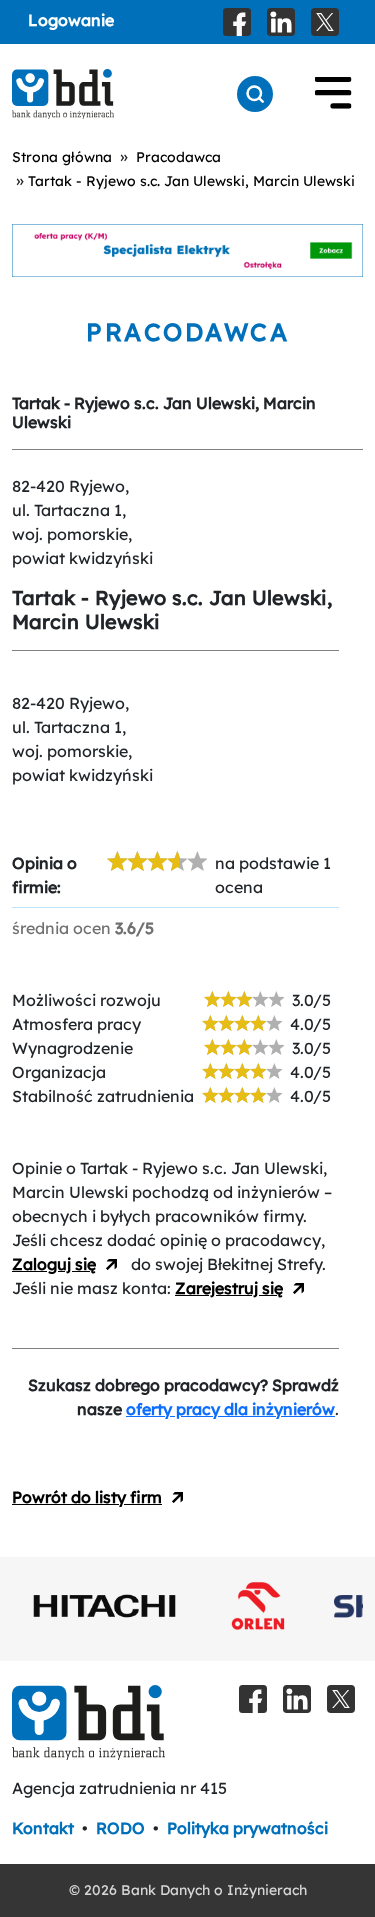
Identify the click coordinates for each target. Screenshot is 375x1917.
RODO (120, 1828)
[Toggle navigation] (333, 94)
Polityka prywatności (247, 1828)
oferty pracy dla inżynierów (230, 1409)
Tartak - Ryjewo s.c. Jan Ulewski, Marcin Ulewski (191, 181)
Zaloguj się (54, 1264)
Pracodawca (178, 157)
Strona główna (62, 157)
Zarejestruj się (229, 1288)
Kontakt (43, 1828)
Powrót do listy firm (87, 1497)
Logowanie (71, 20)
